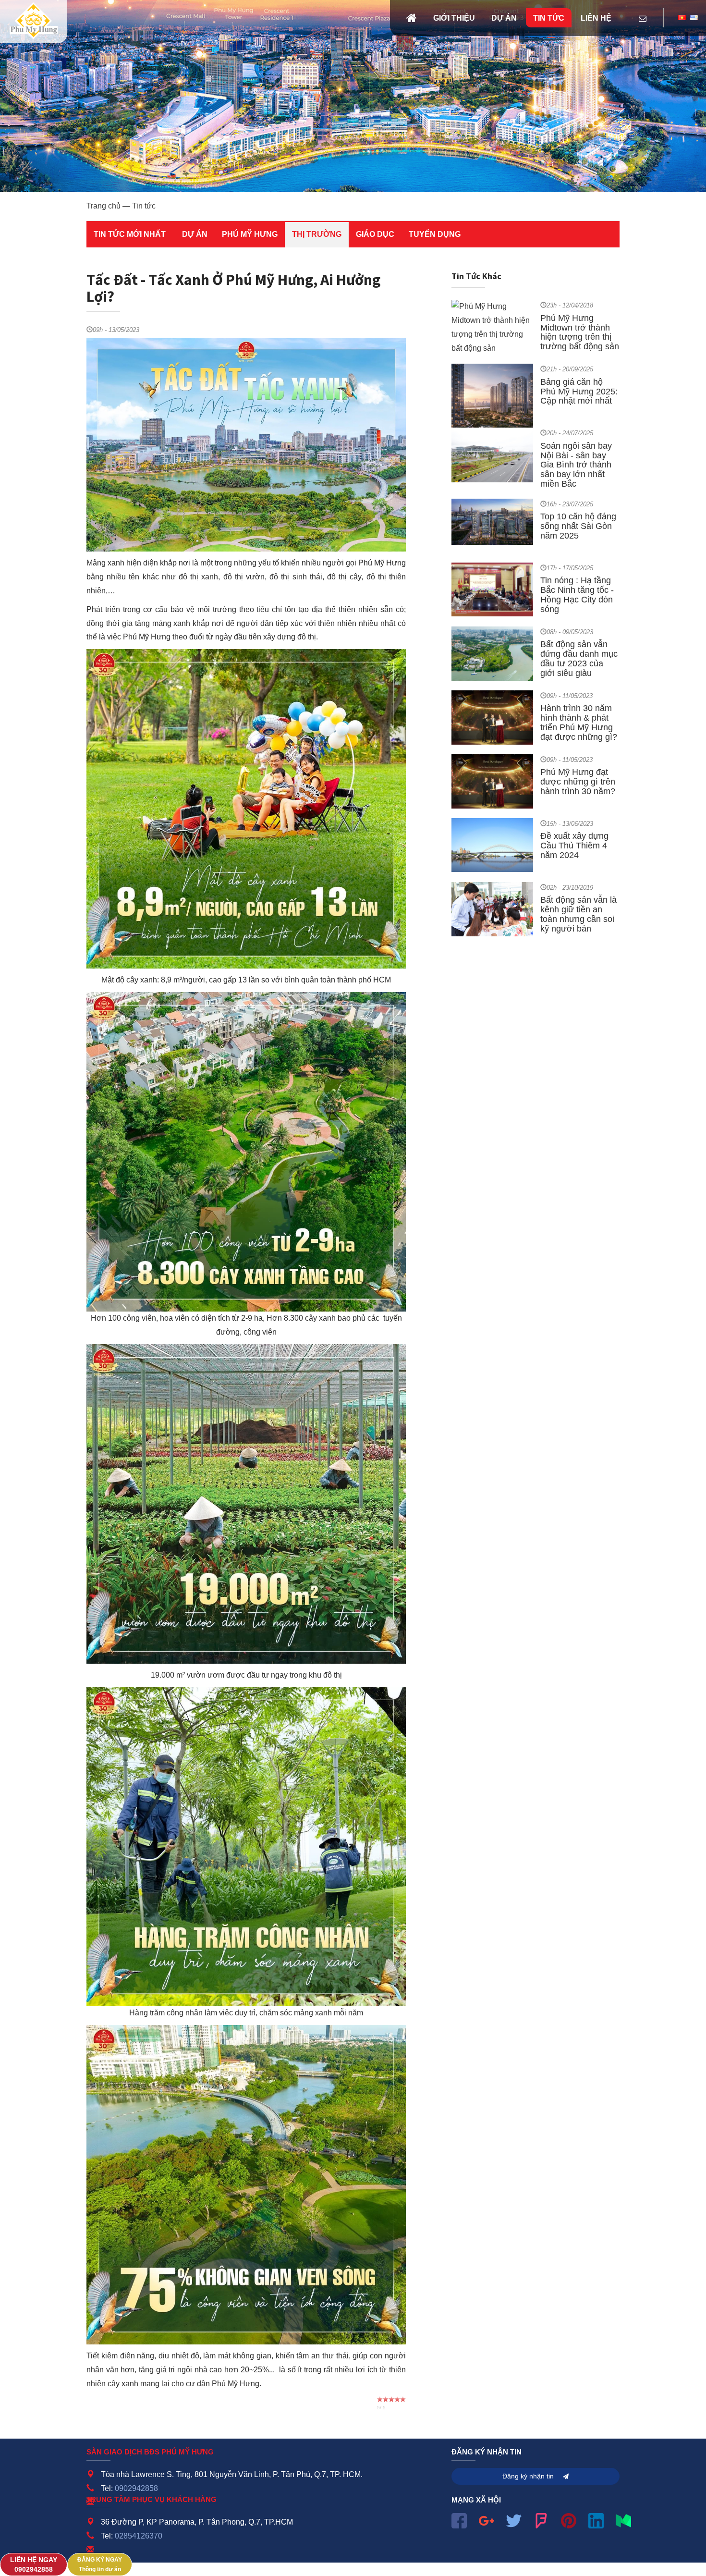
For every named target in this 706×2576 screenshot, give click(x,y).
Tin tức (549, 18)
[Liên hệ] (643, 19)
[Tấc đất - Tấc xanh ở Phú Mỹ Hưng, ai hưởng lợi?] (34, 22)
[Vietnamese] (682, 18)
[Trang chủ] (412, 18)
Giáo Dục (375, 234)
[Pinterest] (569, 2520)
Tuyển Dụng (435, 234)
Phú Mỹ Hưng (250, 234)
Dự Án (195, 234)
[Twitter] (514, 2520)
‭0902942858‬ (34, 2565)
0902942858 (136, 2488)
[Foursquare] (541, 2520)
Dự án (504, 18)
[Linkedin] (596, 2520)
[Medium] (623, 2520)
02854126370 (139, 2536)
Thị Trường (317, 234)
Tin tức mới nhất (130, 234)
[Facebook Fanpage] (459, 2520)
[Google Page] (487, 2520)
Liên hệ (596, 18)
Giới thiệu (454, 18)
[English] (694, 18)
